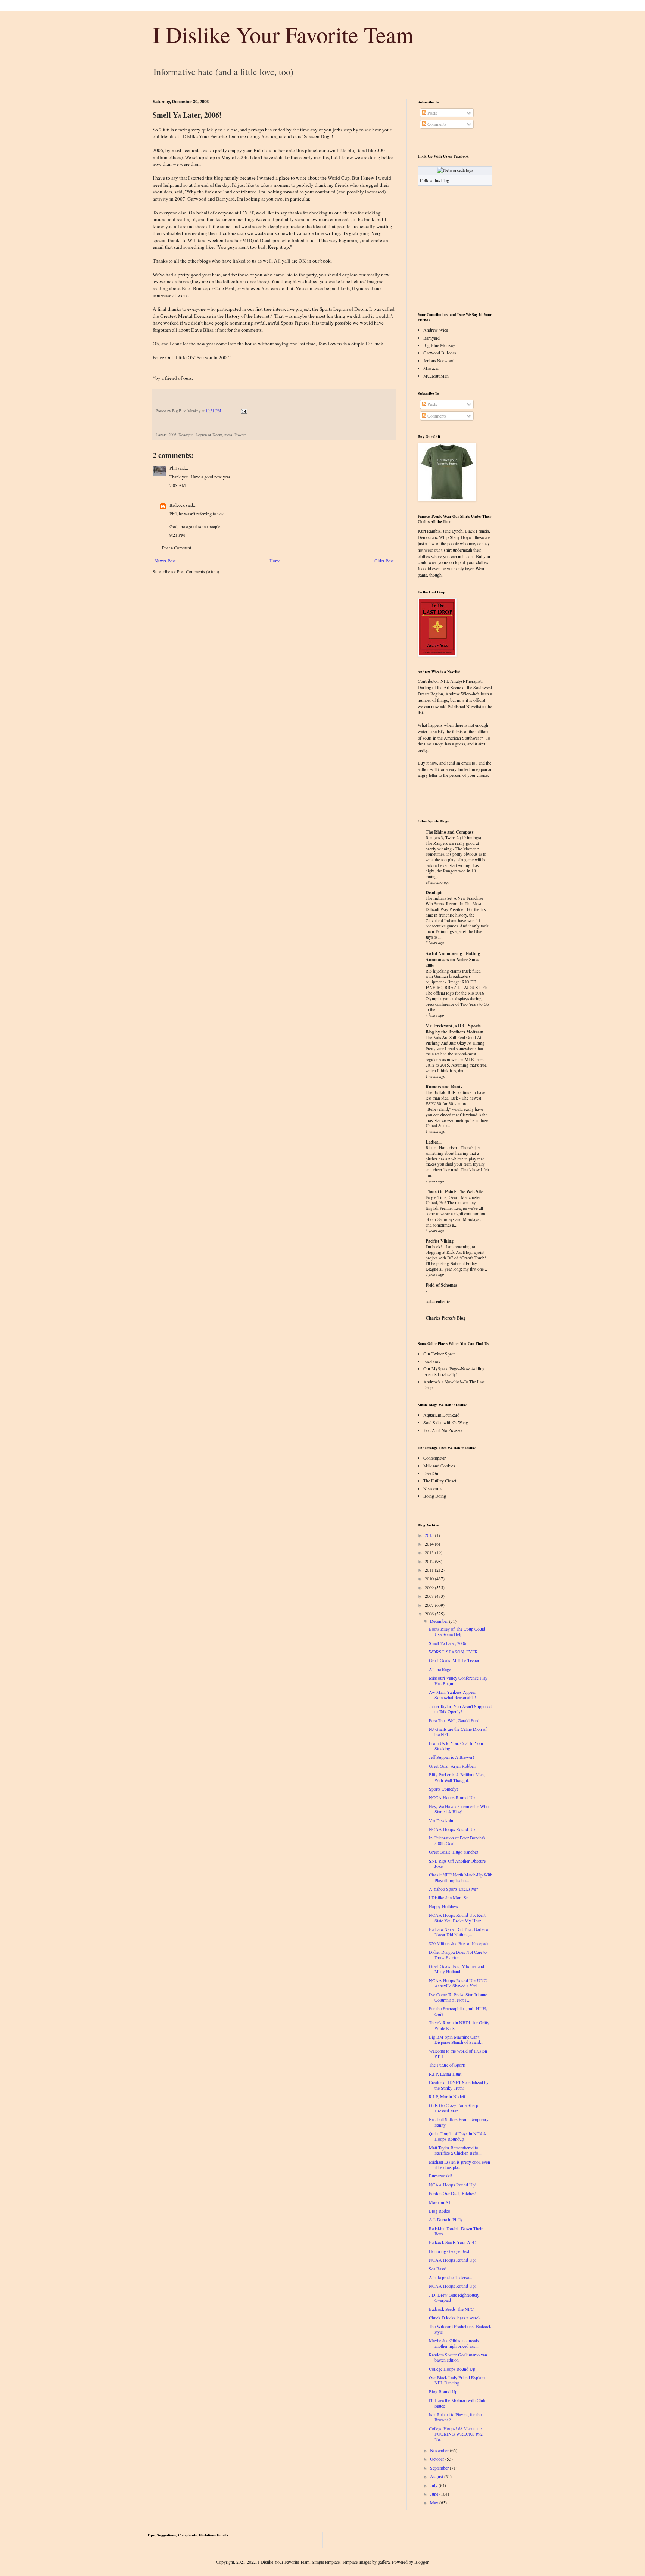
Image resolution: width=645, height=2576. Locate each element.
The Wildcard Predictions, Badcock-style (461, 2329)
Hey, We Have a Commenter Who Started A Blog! (459, 1809)
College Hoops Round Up (452, 2369)
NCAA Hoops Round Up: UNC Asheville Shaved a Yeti (458, 1983)
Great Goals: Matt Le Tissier (454, 1660)
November (439, 2450)
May (434, 2502)
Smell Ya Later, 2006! (448, 1643)
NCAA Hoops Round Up (452, 1829)
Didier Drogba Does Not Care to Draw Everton (458, 1955)
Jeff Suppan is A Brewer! (451, 1757)
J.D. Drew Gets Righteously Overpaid (454, 2297)
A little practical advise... (451, 2277)
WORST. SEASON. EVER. (454, 1652)
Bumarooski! (440, 2176)
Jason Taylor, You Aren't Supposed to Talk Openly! (460, 1709)
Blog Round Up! (444, 2391)
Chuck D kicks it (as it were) (454, 2318)
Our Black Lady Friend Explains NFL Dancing (458, 2380)
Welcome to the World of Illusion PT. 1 (458, 2053)
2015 (429, 1535)
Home (275, 561)
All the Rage (440, 1669)
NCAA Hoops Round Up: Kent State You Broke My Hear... (457, 1918)
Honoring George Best (449, 2251)
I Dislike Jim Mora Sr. (449, 1897)
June (434, 2494)
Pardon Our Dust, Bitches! (453, 2193)
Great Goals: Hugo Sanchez (454, 1852)
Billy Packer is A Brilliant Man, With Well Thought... (457, 1777)
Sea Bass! (438, 2269)
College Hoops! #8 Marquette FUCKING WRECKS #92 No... (456, 2434)
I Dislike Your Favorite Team (283, 34)
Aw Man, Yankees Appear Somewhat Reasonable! (452, 1695)
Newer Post (165, 561)
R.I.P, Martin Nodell (447, 2096)
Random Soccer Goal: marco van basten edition (458, 2357)
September (439, 2468)
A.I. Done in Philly (446, 2219)
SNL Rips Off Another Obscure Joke (457, 1863)
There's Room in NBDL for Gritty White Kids (459, 2025)
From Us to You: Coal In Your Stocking (456, 1746)
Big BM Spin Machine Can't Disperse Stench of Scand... (456, 2039)
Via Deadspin (441, 1820)
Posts (432, 113)
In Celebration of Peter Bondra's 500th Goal (457, 1840)
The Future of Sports (447, 2065)
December (439, 1621)
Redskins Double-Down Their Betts (456, 2231)
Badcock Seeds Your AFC (452, 2242)
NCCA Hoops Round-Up (452, 1797)
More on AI (440, 2202)
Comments (436, 124)
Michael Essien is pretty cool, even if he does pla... (459, 2164)
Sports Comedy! (443, 1789)
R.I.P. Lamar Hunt (445, 2074)
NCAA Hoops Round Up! (453, 2185)
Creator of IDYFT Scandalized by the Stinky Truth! (459, 2085)
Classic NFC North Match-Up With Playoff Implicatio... (461, 1877)
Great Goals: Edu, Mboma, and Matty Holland (457, 1969)
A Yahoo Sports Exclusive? (453, 1889)
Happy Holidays (443, 1906)
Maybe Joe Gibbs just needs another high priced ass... (454, 2343)
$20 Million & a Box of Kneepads (459, 1943)
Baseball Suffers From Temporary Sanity (459, 2122)
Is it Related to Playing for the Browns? (455, 2417)
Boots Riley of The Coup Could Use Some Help (457, 1631)
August (437, 2476)
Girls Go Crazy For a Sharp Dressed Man (454, 2108)
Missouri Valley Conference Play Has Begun (458, 1680)
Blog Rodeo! (440, 2211)
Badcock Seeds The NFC (451, 2309)
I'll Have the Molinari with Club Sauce (457, 2403)
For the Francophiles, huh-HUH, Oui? (458, 2011)
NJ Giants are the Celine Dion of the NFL (458, 1732)
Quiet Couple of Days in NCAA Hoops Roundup (458, 2136)
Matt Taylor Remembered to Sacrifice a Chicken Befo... (455, 2150)
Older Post (384, 561)
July (434, 2485)
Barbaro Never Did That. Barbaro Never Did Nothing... (459, 1932)
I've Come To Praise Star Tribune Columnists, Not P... (458, 1997)
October (437, 2459)
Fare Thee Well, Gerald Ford (454, 1720)
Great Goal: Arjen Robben (452, 1766)
